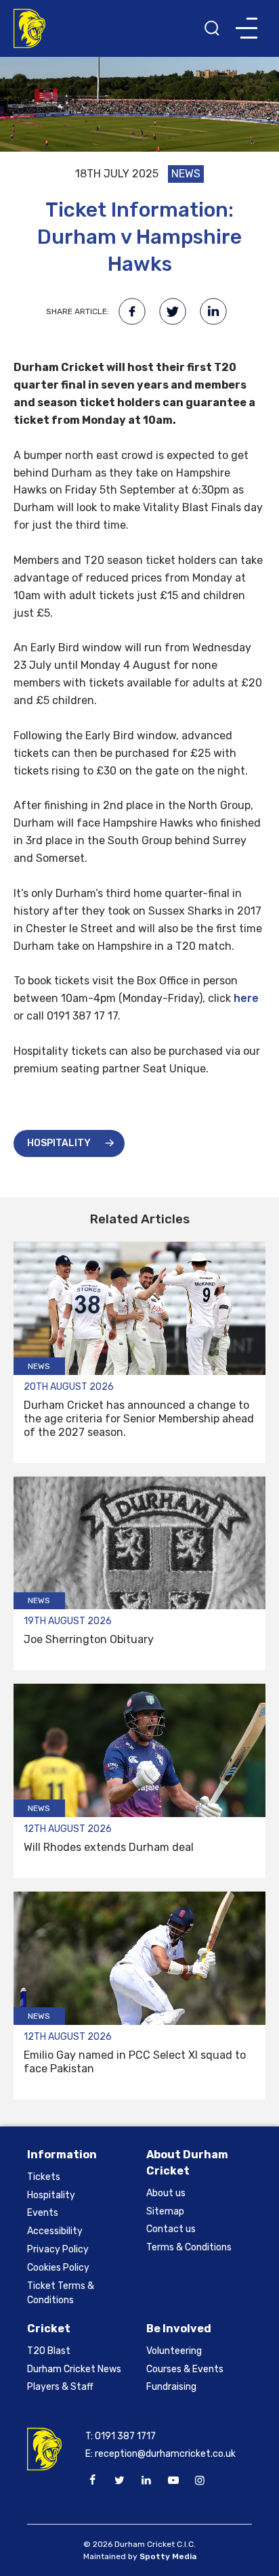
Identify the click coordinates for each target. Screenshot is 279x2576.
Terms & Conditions (189, 2247)
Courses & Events (185, 2369)
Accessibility (55, 2231)
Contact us (171, 2229)
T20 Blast (49, 2351)
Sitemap (165, 2211)
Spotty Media (168, 2556)
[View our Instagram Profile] (200, 2481)
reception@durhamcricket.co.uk (165, 2454)
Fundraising (171, 2387)
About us (166, 2193)
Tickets (44, 2177)
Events (43, 2213)
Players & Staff (60, 2387)
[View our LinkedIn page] (146, 2481)
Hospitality (51, 2195)
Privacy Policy (58, 2249)
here (246, 998)
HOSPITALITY (59, 1143)
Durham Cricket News (74, 2369)
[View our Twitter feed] (119, 2481)
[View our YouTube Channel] (173, 2481)
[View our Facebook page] (93, 2481)
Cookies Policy (58, 2268)
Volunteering (174, 2351)
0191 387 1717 (125, 2436)
